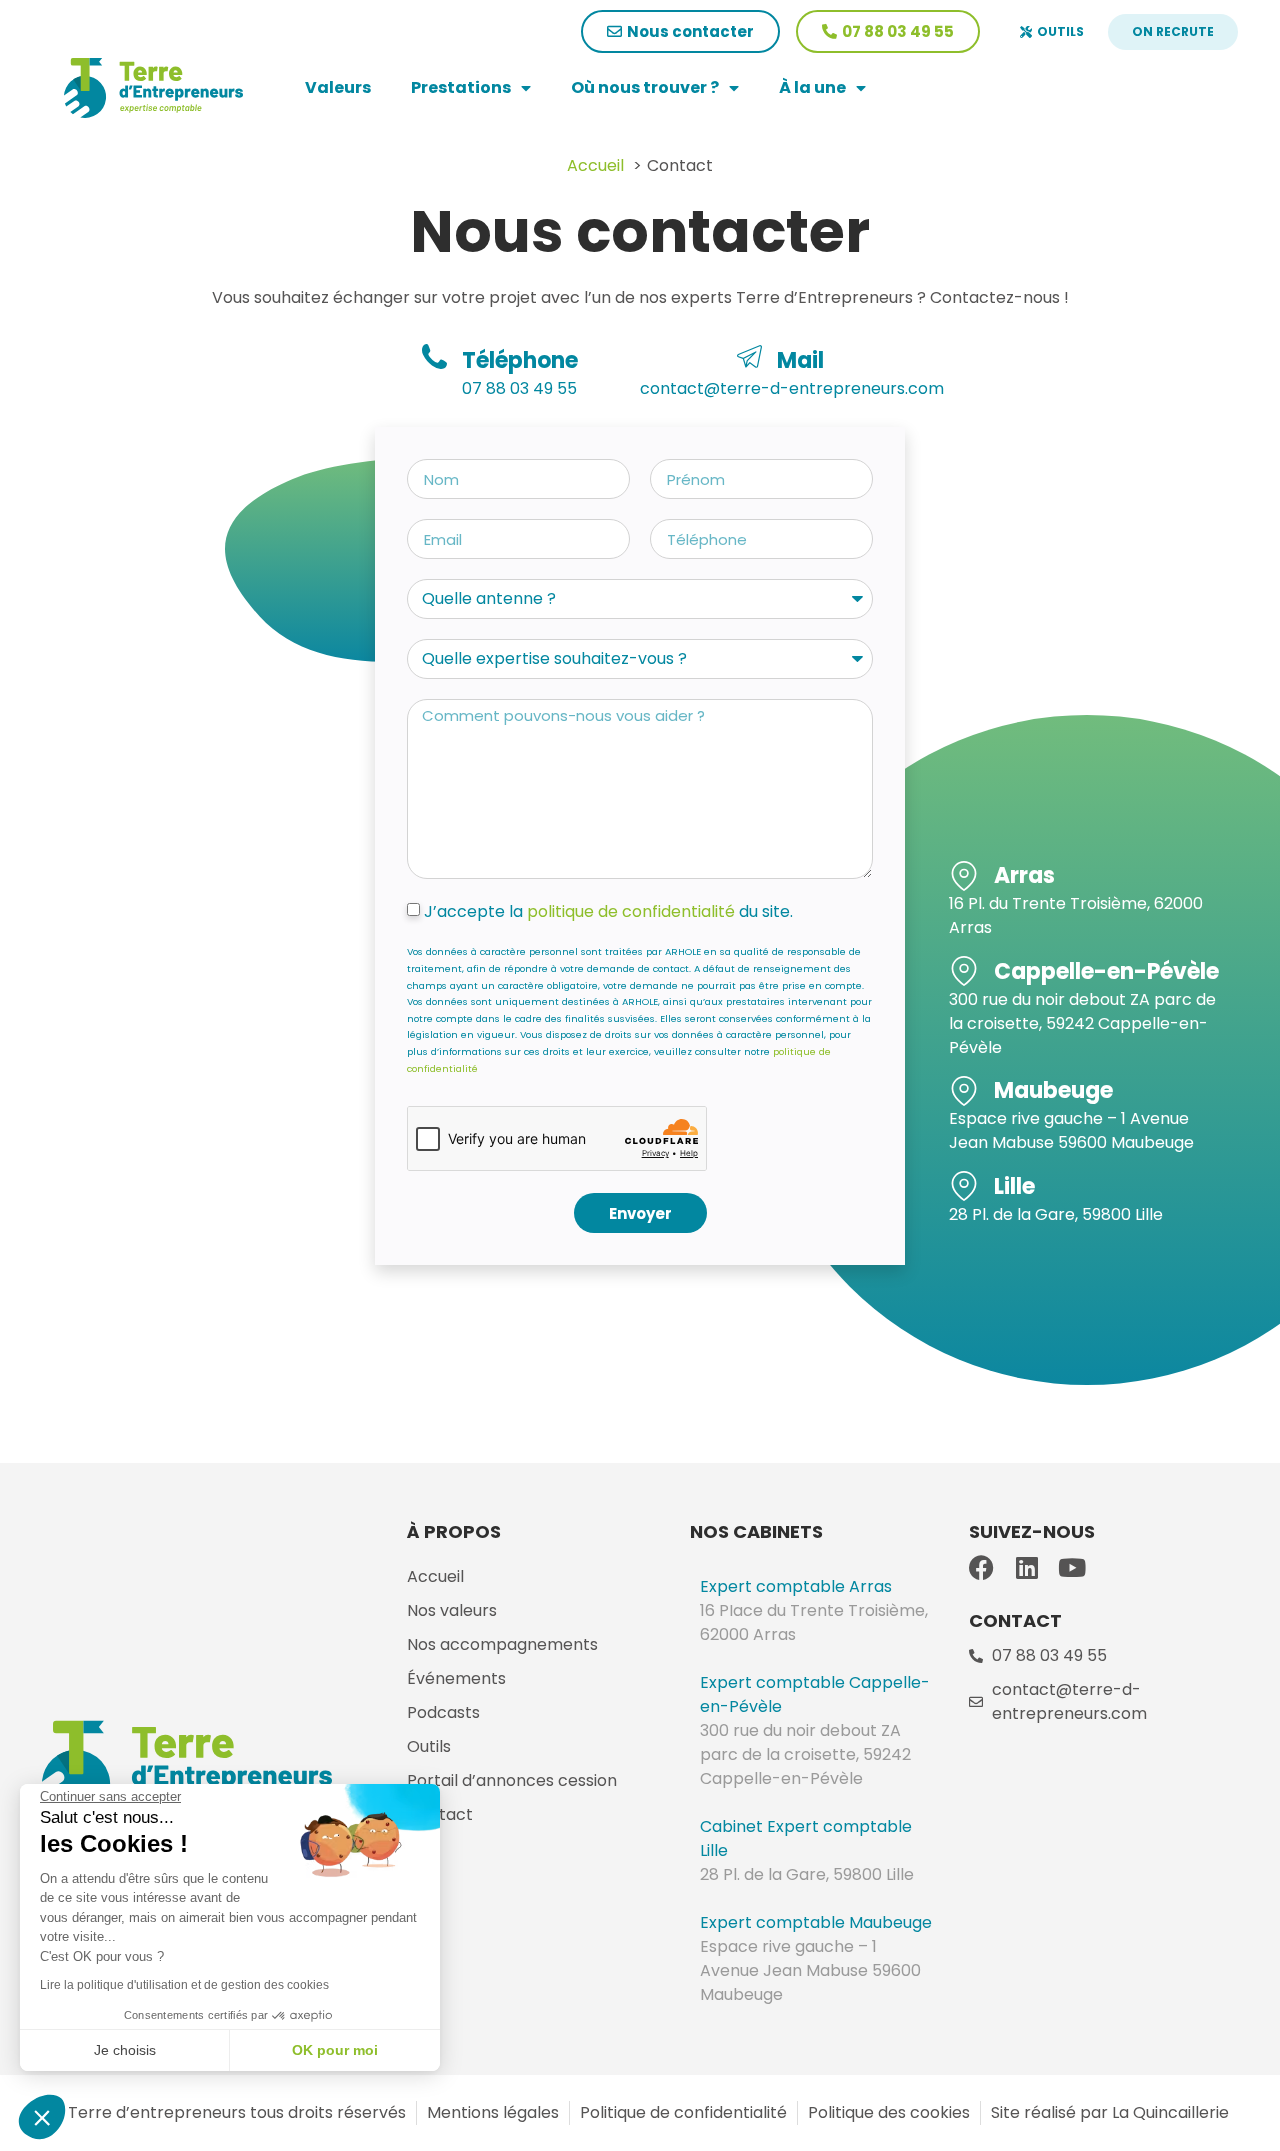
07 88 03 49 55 (519, 388)
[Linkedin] (1026, 1567)
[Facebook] (981, 1567)
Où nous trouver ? (645, 87)
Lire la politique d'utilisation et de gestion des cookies (184, 1985)
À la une (812, 87)
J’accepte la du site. (608, 911)
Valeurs (338, 87)
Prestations (461, 87)
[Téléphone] (434, 356)
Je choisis (125, 2050)
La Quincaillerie (1168, 2112)
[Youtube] (1071, 1567)
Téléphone (520, 360)
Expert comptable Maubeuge (816, 1922)
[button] (42, 2117)
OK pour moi (335, 2050)
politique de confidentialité (631, 911)
